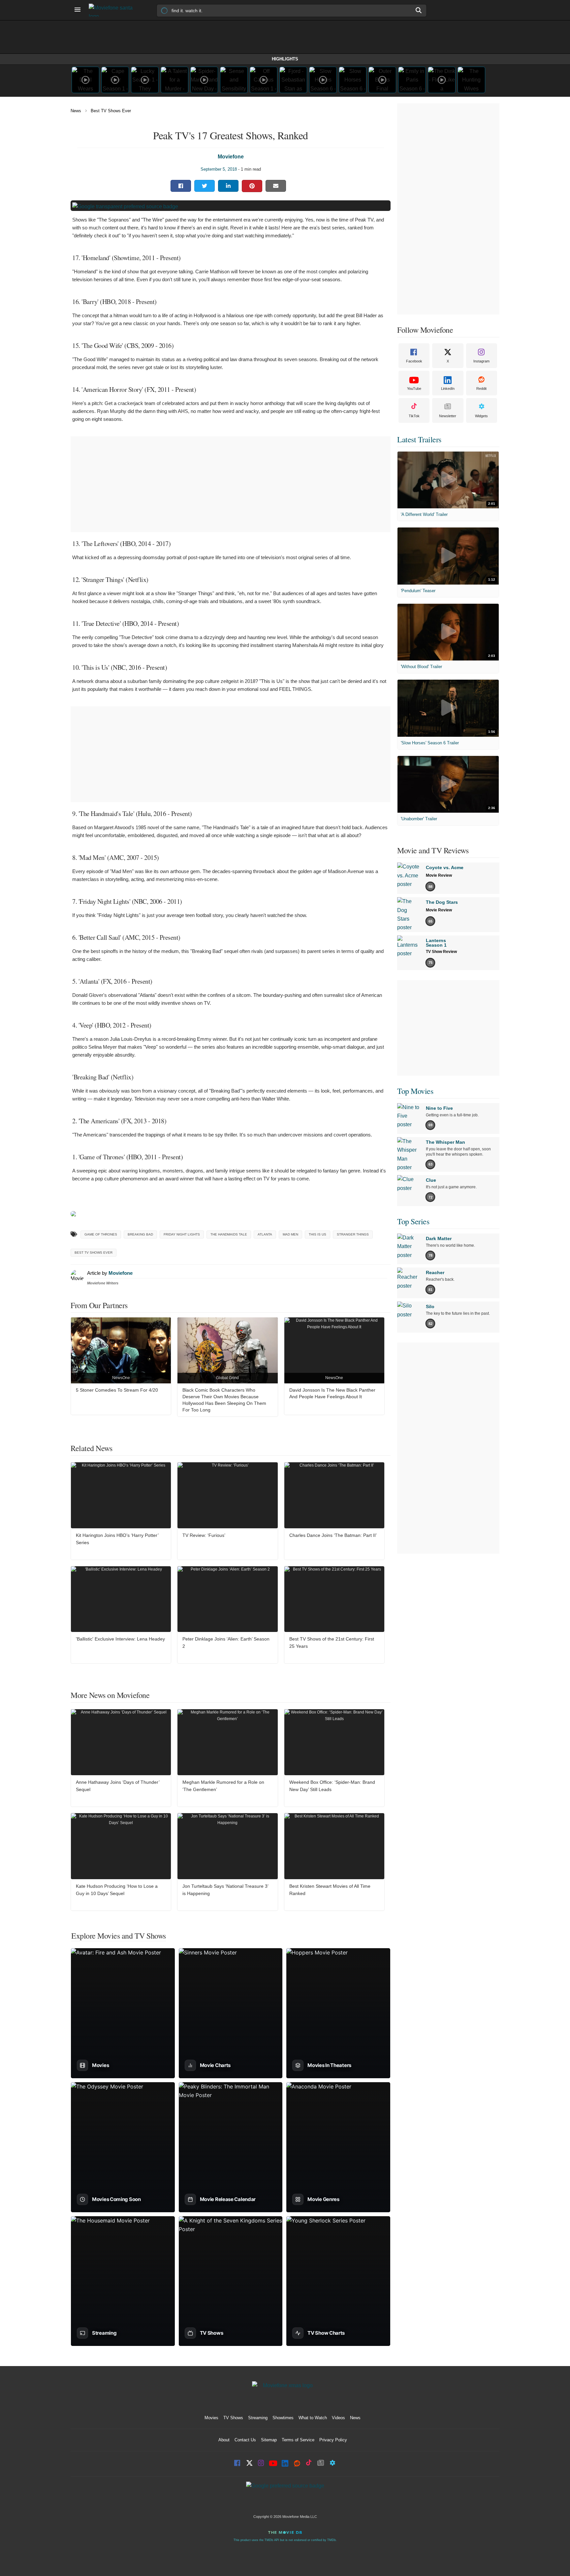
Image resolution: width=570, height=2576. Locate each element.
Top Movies (415, 1091)
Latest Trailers (419, 439)
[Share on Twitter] (205, 186)
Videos (338, 2418)
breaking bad (140, 1234)
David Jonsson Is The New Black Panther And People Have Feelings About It (332, 1393)
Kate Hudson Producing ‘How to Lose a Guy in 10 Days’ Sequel (117, 1890)
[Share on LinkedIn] (228, 186)
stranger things (353, 1234)
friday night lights (182, 1234)
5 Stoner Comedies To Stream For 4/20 (117, 1390)
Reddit (481, 389)
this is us (317, 1234)
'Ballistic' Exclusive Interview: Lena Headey (120, 1639)
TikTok (414, 416)
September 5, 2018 (219, 169)
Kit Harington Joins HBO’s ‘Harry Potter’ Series (117, 1539)
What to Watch (313, 2418)
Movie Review (439, 875)
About (224, 2440)
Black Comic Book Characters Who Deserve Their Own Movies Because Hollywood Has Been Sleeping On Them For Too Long (224, 1400)
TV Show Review (441, 952)
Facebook (414, 361)
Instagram (481, 361)
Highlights (285, 59)
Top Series (413, 1221)
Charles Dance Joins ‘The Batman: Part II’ (333, 1535)
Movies (211, 2418)
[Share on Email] (276, 186)
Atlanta (265, 1234)
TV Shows (233, 2418)
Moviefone (231, 157)
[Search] (419, 10)
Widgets (481, 416)
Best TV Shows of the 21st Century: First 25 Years (332, 1643)
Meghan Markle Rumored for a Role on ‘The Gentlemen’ (223, 1786)
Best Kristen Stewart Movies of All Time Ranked (330, 1890)
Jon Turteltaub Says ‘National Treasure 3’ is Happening (225, 1890)
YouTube (414, 389)
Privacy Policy (333, 2440)
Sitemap (269, 2440)
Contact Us (245, 2440)
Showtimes (283, 2418)
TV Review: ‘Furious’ (204, 1535)
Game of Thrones (101, 1234)
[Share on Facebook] (181, 186)
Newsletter (448, 416)
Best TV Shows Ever (111, 111)
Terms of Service (298, 2440)
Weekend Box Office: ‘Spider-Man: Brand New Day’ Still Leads (332, 1786)
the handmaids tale (229, 1234)
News (76, 111)
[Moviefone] (113, 10)
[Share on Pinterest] (252, 186)
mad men (290, 1234)
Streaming (258, 2418)
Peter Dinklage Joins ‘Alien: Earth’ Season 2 (226, 1643)
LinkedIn (448, 389)
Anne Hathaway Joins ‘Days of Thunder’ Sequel (118, 1786)
